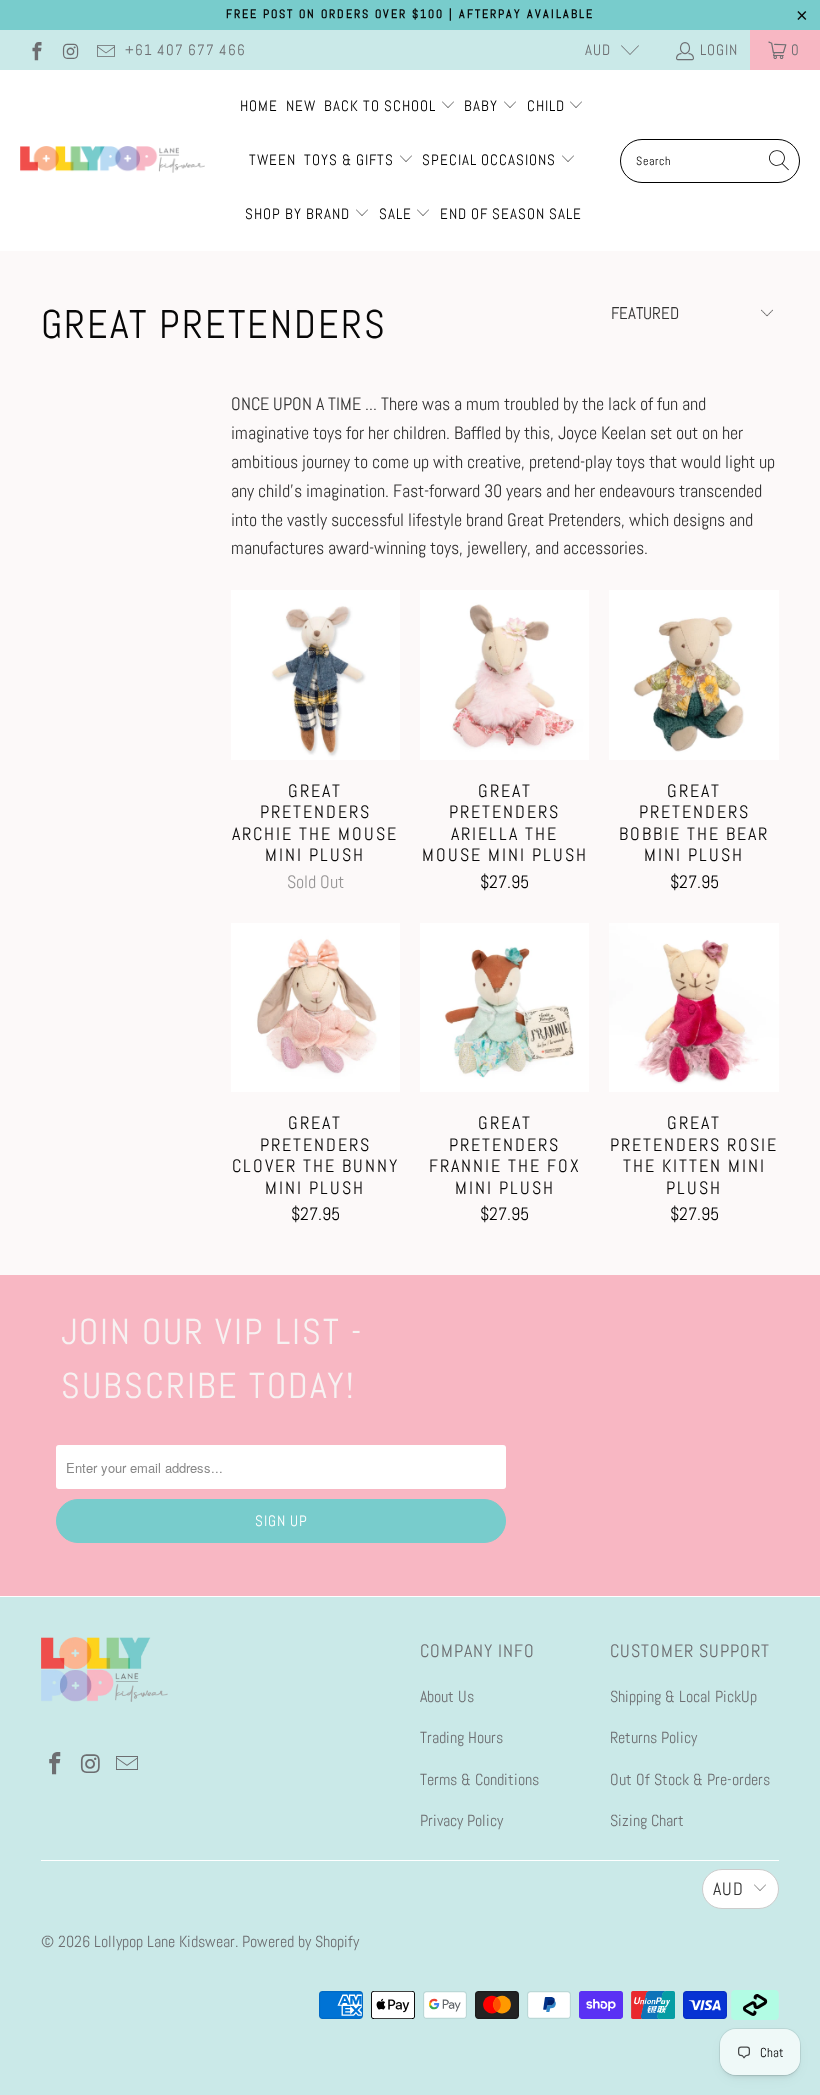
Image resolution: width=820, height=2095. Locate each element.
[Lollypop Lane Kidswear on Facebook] (35, 49)
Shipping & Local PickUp (683, 1696)
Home (259, 105)
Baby (483, 105)
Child (548, 105)
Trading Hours (461, 1737)
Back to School (382, 105)
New (301, 105)
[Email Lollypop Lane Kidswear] (104, 49)
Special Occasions (489, 159)
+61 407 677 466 (185, 49)
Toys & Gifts (351, 159)
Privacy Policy (461, 1820)
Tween (272, 159)
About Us (447, 1696)
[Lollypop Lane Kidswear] (112, 161)
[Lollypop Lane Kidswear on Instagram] (70, 49)
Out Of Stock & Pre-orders (690, 1779)
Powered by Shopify (300, 1941)
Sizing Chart (647, 1820)
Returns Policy (653, 1737)
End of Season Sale (511, 213)
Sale (397, 213)
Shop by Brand (297, 213)
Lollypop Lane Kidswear (164, 1941)
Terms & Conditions (479, 1779)
